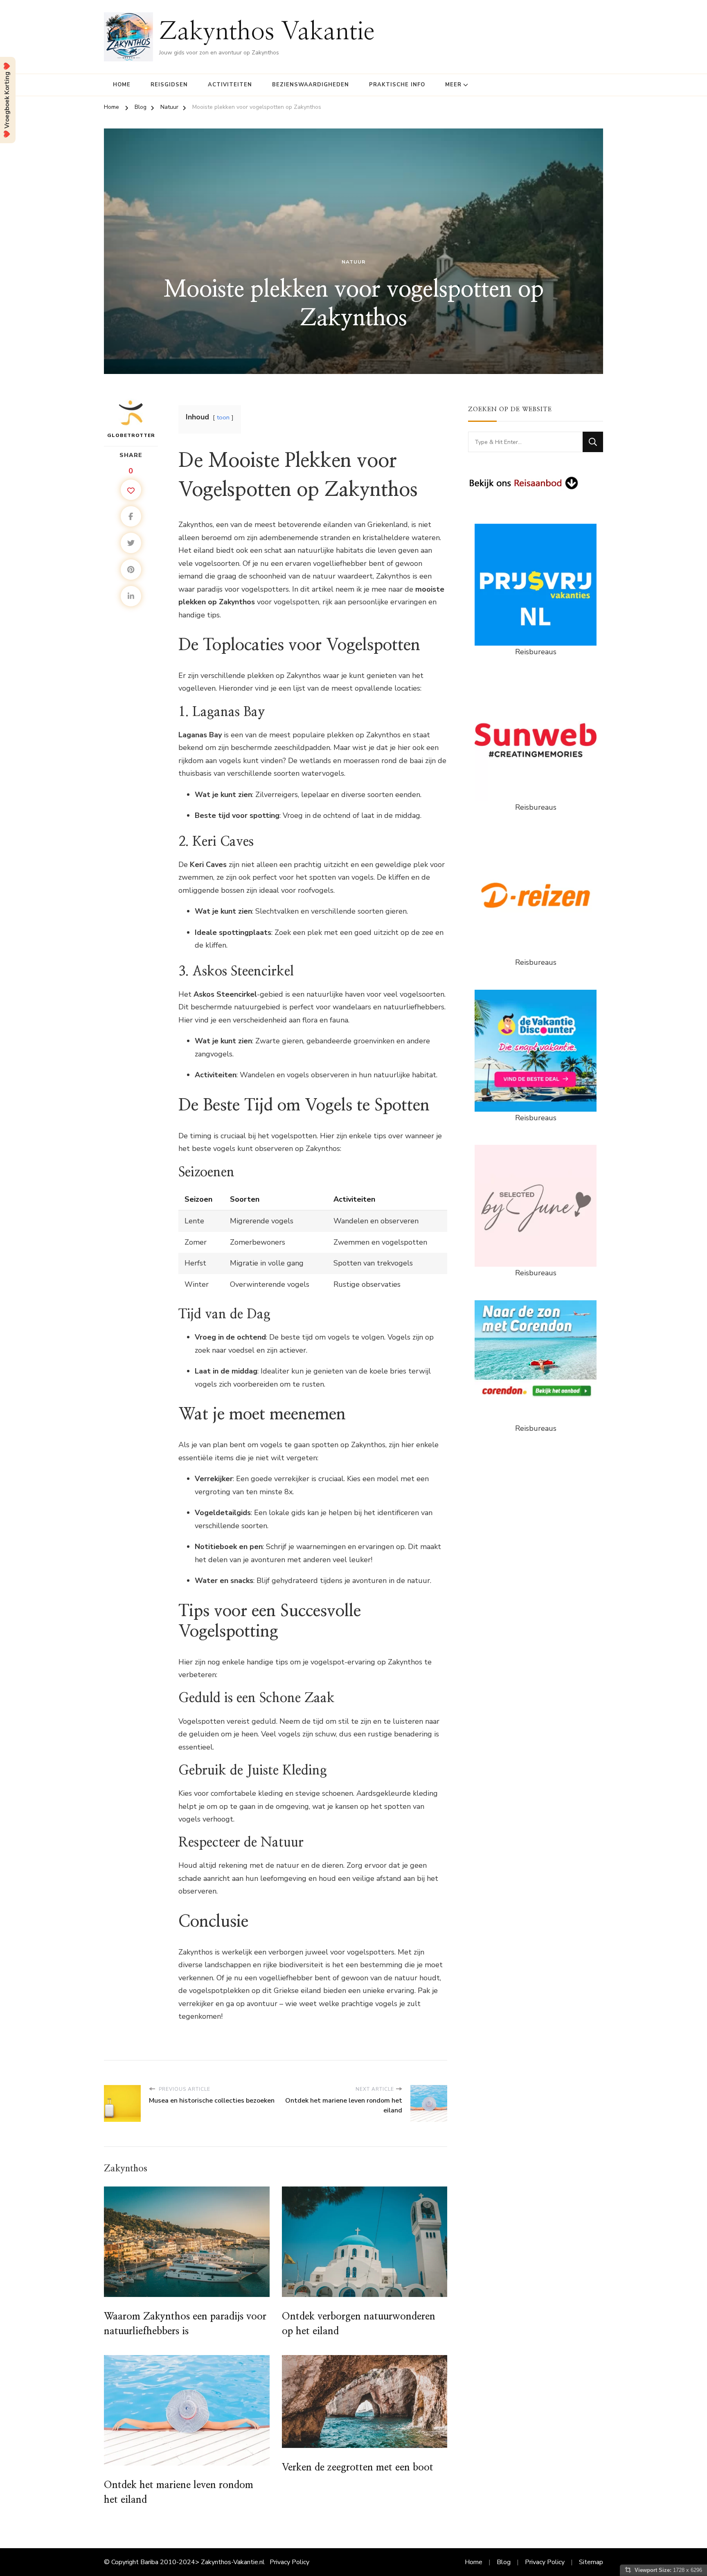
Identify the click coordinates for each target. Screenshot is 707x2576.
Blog (504, 2562)
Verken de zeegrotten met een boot (358, 2468)
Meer (453, 85)
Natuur (353, 262)
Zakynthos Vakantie (267, 32)
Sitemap (591, 2562)
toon (223, 417)
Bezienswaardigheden (311, 85)
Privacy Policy (289, 2562)
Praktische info (397, 85)
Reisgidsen (169, 85)
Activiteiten (230, 85)
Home (122, 85)
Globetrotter (131, 435)
